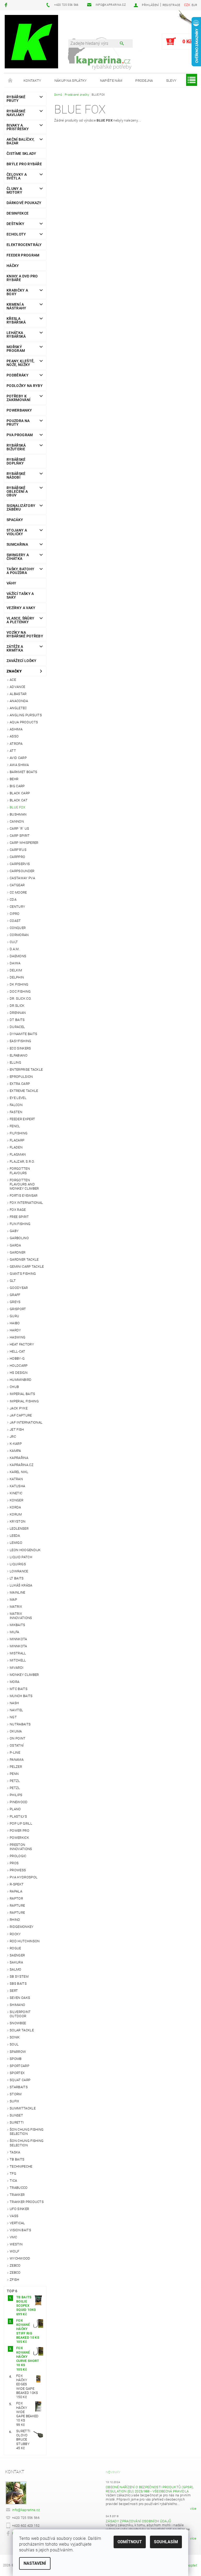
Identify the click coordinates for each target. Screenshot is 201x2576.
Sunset (16, 2115)
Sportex (17, 2073)
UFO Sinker (19, 2209)
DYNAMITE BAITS (23, 1034)
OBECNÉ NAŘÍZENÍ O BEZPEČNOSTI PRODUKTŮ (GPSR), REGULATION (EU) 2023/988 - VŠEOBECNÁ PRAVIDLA (150, 2489)
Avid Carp (18, 758)
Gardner (18, 1252)
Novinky (113, 2472)
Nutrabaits (20, 1724)
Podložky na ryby (25, 386)
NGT (13, 1717)
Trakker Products (27, 2202)
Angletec (18, 708)
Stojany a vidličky (17, 532)
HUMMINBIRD (21, 1380)
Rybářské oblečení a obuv (17, 491)
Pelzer (16, 1767)
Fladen (16, 1147)
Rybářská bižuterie (16, 447)
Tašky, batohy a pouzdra (20, 571)
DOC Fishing (20, 991)
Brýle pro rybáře (24, 164)
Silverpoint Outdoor (20, 2014)
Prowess (18, 1870)
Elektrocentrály (24, 245)
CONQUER (18, 928)
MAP (13, 1599)
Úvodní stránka (10, 81)
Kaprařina (19, 1458)
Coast (15, 921)
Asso (14, 736)
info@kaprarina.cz (26, 2510)
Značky (14, 671)
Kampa (15, 1451)
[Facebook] (7, 5)
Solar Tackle (22, 2030)
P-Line (15, 1752)
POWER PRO (19, 1831)
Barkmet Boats (23, 772)
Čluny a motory (14, 190)
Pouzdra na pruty (18, 423)
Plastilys (18, 1816)
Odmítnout (130, 2542)
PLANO (15, 1809)
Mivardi (16, 1668)
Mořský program (16, 349)
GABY (14, 1231)
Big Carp (17, 786)
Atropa (16, 744)
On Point (18, 1738)
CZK (187, 5)
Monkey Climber (24, 1675)
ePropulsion (21, 1077)
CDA (13, 899)
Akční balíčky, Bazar (20, 141)
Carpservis (20, 864)
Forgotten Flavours (20, 1171)
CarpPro (17, 857)
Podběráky (18, 375)
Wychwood (20, 2258)
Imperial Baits (22, 1394)
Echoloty (16, 234)
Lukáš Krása (21, 1585)
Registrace (171, 5)
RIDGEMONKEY (22, 1927)
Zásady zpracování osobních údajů (138, 2521)
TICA (13, 2181)
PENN (14, 1774)
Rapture (17, 1905)
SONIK (15, 2037)
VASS (14, 2216)
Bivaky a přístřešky (18, 127)
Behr (14, 779)
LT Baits (17, 1578)
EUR (194, 5)
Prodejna (144, 81)
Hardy (15, 1330)
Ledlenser (19, 1528)
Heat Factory (22, 1344)
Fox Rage (18, 1210)
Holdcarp (19, 1366)
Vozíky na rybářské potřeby (25, 634)
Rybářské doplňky (16, 461)
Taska (15, 2152)
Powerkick (19, 1838)
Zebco (15, 2265)
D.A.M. (15, 949)
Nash (14, 1703)
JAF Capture (21, 1415)
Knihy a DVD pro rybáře (22, 278)
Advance (17, 687)
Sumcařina (17, 544)
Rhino (15, 1920)
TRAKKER (17, 2195)
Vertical (17, 2223)
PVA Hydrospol (24, 1877)
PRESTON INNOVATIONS (21, 1847)
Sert (14, 1991)
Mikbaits (18, 1625)
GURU (14, 1316)
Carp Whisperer (24, 843)
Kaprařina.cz (22, 1465)
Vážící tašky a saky (20, 595)
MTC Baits (19, 1689)
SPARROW (18, 2052)
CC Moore (18, 892)
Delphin (17, 977)
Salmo (16, 1969)
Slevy (171, 81)
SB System (19, 1976)
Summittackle (23, 2108)
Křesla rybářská (16, 320)
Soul (14, 2044)
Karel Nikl (19, 1472)
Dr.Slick (17, 1006)
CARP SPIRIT (20, 836)
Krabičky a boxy (17, 292)
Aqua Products (24, 722)
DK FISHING (19, 984)
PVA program (20, 435)
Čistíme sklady (21, 154)
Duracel (17, 1027)
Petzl (15, 1781)
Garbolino (19, 1238)
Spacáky (15, 520)
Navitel (16, 1710)
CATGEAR (17, 885)
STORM (16, 2094)
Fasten (16, 1112)
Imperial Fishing (24, 1401)
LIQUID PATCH (21, 1557)
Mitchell (18, 1660)
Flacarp (17, 1140)
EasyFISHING (21, 1041)
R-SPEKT (17, 1884)
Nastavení (35, 2563)
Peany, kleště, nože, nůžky (20, 363)
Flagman (18, 1154)
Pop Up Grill (21, 1823)
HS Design (19, 1373)
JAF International (26, 1422)
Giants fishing (23, 1274)
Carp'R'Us (18, 850)
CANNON (17, 821)
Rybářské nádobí (16, 475)
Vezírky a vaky (21, 608)
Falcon (16, 1105)
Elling (15, 1062)
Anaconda (19, 701)
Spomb (16, 2059)
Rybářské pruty (16, 99)
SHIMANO (17, 2005)
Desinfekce (18, 213)
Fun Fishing (20, 1224)
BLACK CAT (19, 800)
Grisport (18, 1309)
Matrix (16, 1607)
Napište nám (111, 81)
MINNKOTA (18, 1639)
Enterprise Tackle (26, 1070)
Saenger (17, 1955)
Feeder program (23, 255)
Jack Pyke (19, 1408)
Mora (15, 1682)
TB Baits (17, 2159)
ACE (13, 680)
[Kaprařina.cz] (31, 41)
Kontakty (32, 81)
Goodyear (19, 1288)
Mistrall (18, 1653)
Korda (15, 1507)
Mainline (18, 1592)
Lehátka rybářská (16, 335)
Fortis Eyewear (24, 1196)
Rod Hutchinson (25, 1941)
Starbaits (19, 2087)
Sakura (16, 1962)
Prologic (18, 1856)
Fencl (15, 1126)
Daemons (18, 956)
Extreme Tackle (24, 1091)
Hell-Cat (18, 1351)
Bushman (18, 814)
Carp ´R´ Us (19, 828)
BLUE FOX (18, 807)
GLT (13, 1281)
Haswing (18, 1337)
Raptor (16, 1898)
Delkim (16, 970)
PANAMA (17, 1760)
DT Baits (17, 1020)
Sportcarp (19, 2066)
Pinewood (19, 1802)
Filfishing (19, 1133)
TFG (13, 2173)
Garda (15, 1245)
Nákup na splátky (71, 81)
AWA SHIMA (19, 765)
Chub (14, 1387)
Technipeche (21, 2166)
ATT (13, 751)
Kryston (18, 1521)
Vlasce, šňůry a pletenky (20, 620)
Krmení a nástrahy (16, 306)
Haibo (15, 1323)
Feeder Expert (22, 1119)
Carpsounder (22, 871)
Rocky (15, 1934)
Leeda (15, 1536)
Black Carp (20, 793)
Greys (15, 1302)
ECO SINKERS (20, 1048)
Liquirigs (18, 1564)
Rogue (15, 1948)
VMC (13, 2237)
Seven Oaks (20, 1998)
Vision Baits (20, 2230)
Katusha (17, 1486)
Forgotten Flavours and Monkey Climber (24, 1184)
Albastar (18, 694)
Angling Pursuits (26, 715)
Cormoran (19, 935)
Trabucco (19, 2188)
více (193, 2509)
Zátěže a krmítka (15, 648)
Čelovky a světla (17, 176)
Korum (16, 1514)
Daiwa (15, 963)
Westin (16, 2244)
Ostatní (17, 1745)
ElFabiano (19, 1055)
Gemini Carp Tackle (27, 1267)
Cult (14, 942)
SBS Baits (18, 1984)
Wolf (14, 2251)
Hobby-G (17, 1358)
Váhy (11, 583)
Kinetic (16, 1493)
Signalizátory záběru (21, 507)
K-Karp (16, 1444)
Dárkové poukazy (24, 203)
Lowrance (19, 1571)
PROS (14, 1863)
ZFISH (15, 2280)
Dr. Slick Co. (21, 999)
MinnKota (18, 1646)
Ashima (16, 729)
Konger (16, 1500)
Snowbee (18, 2023)
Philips (16, 1795)
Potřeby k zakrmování (18, 398)
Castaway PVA (22, 878)
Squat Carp (20, 2080)
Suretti (17, 2122)
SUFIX (15, 2101)
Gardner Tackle (24, 1259)
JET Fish (17, 1429)
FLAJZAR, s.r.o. (22, 1161)
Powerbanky (19, 410)
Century (17, 907)
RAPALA (16, 1891)
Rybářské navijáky (16, 113)
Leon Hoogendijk (25, 1550)
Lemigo (16, 1543)
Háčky (13, 266)
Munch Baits (21, 1696)
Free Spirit (19, 1217)
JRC (13, 1437)
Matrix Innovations (21, 1616)
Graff (15, 1295)
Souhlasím (166, 2542)
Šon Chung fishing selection (27, 2132)
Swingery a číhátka (18, 557)
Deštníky (16, 224)
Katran (16, 1479)
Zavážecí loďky (21, 661)
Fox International (26, 1203)
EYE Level (18, 1098)
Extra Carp (20, 1084)
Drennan (18, 1013)
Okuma (16, 1731)
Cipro (15, 914)
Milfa (15, 1632)
